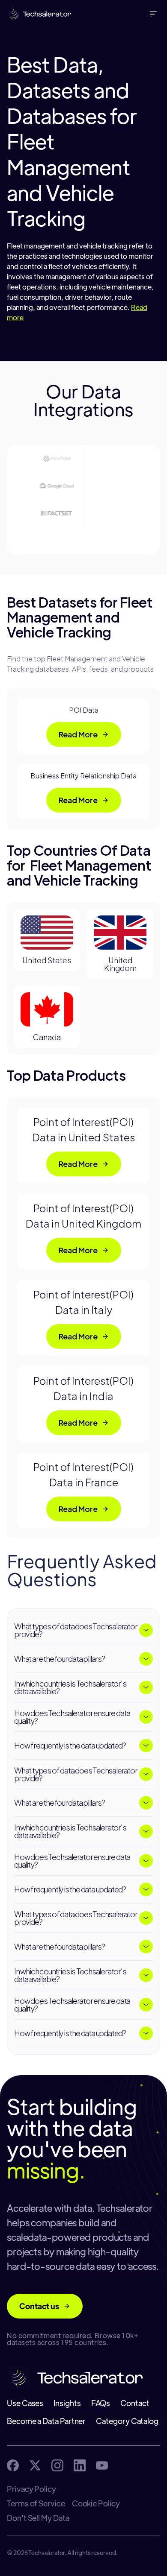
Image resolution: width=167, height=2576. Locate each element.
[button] (155, 14)
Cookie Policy (96, 2503)
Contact (135, 2403)
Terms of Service (36, 2503)
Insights (67, 2403)
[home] (38, 14)
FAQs (101, 2403)
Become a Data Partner (46, 2421)
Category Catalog (127, 2421)
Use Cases (25, 2403)
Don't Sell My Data (38, 2518)
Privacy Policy (31, 2489)
